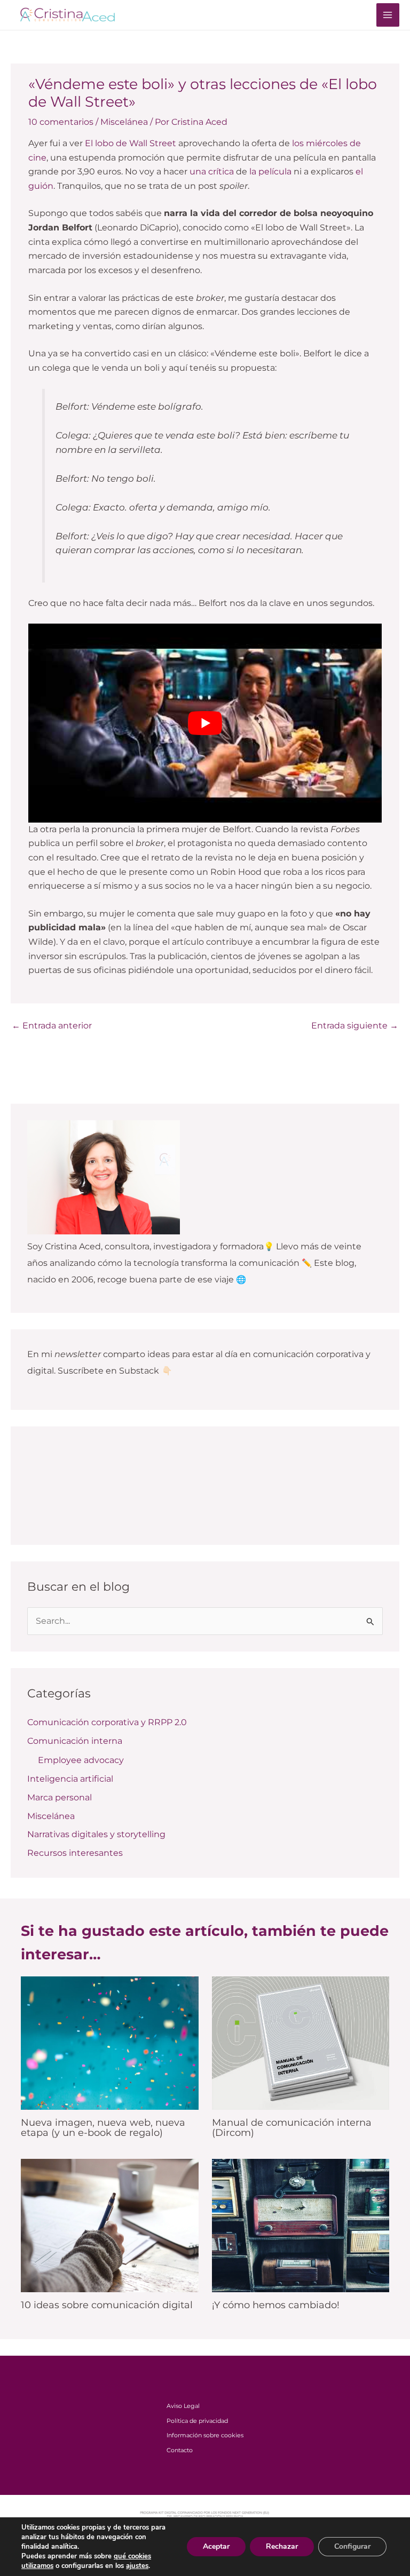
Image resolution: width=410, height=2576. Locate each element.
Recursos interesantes (75, 1853)
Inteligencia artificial (70, 1779)
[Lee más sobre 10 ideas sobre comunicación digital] (110, 2225)
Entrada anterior (52, 1026)
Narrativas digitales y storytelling (96, 1834)
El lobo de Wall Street (131, 143)
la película (270, 172)
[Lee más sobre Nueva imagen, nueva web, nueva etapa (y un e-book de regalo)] (110, 2042)
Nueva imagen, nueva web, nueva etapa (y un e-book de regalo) (103, 2127)
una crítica (212, 172)
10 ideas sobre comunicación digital (107, 2305)
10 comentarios (61, 122)
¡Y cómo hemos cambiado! (276, 2305)
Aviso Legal (183, 2406)
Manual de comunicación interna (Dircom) (292, 2127)
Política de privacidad (197, 2421)
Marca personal (60, 1797)
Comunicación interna (75, 1741)
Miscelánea (124, 122)
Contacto (180, 2450)
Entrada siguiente (355, 1026)
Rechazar (282, 2546)
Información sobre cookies (205, 2435)
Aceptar (216, 2546)
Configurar (352, 2546)
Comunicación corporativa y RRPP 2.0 (107, 1722)
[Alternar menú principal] (388, 15)
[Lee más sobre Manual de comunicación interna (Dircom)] (301, 2042)
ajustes (137, 2566)
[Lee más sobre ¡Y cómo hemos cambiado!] (301, 2225)
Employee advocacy (81, 1760)
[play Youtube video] (205, 723)
